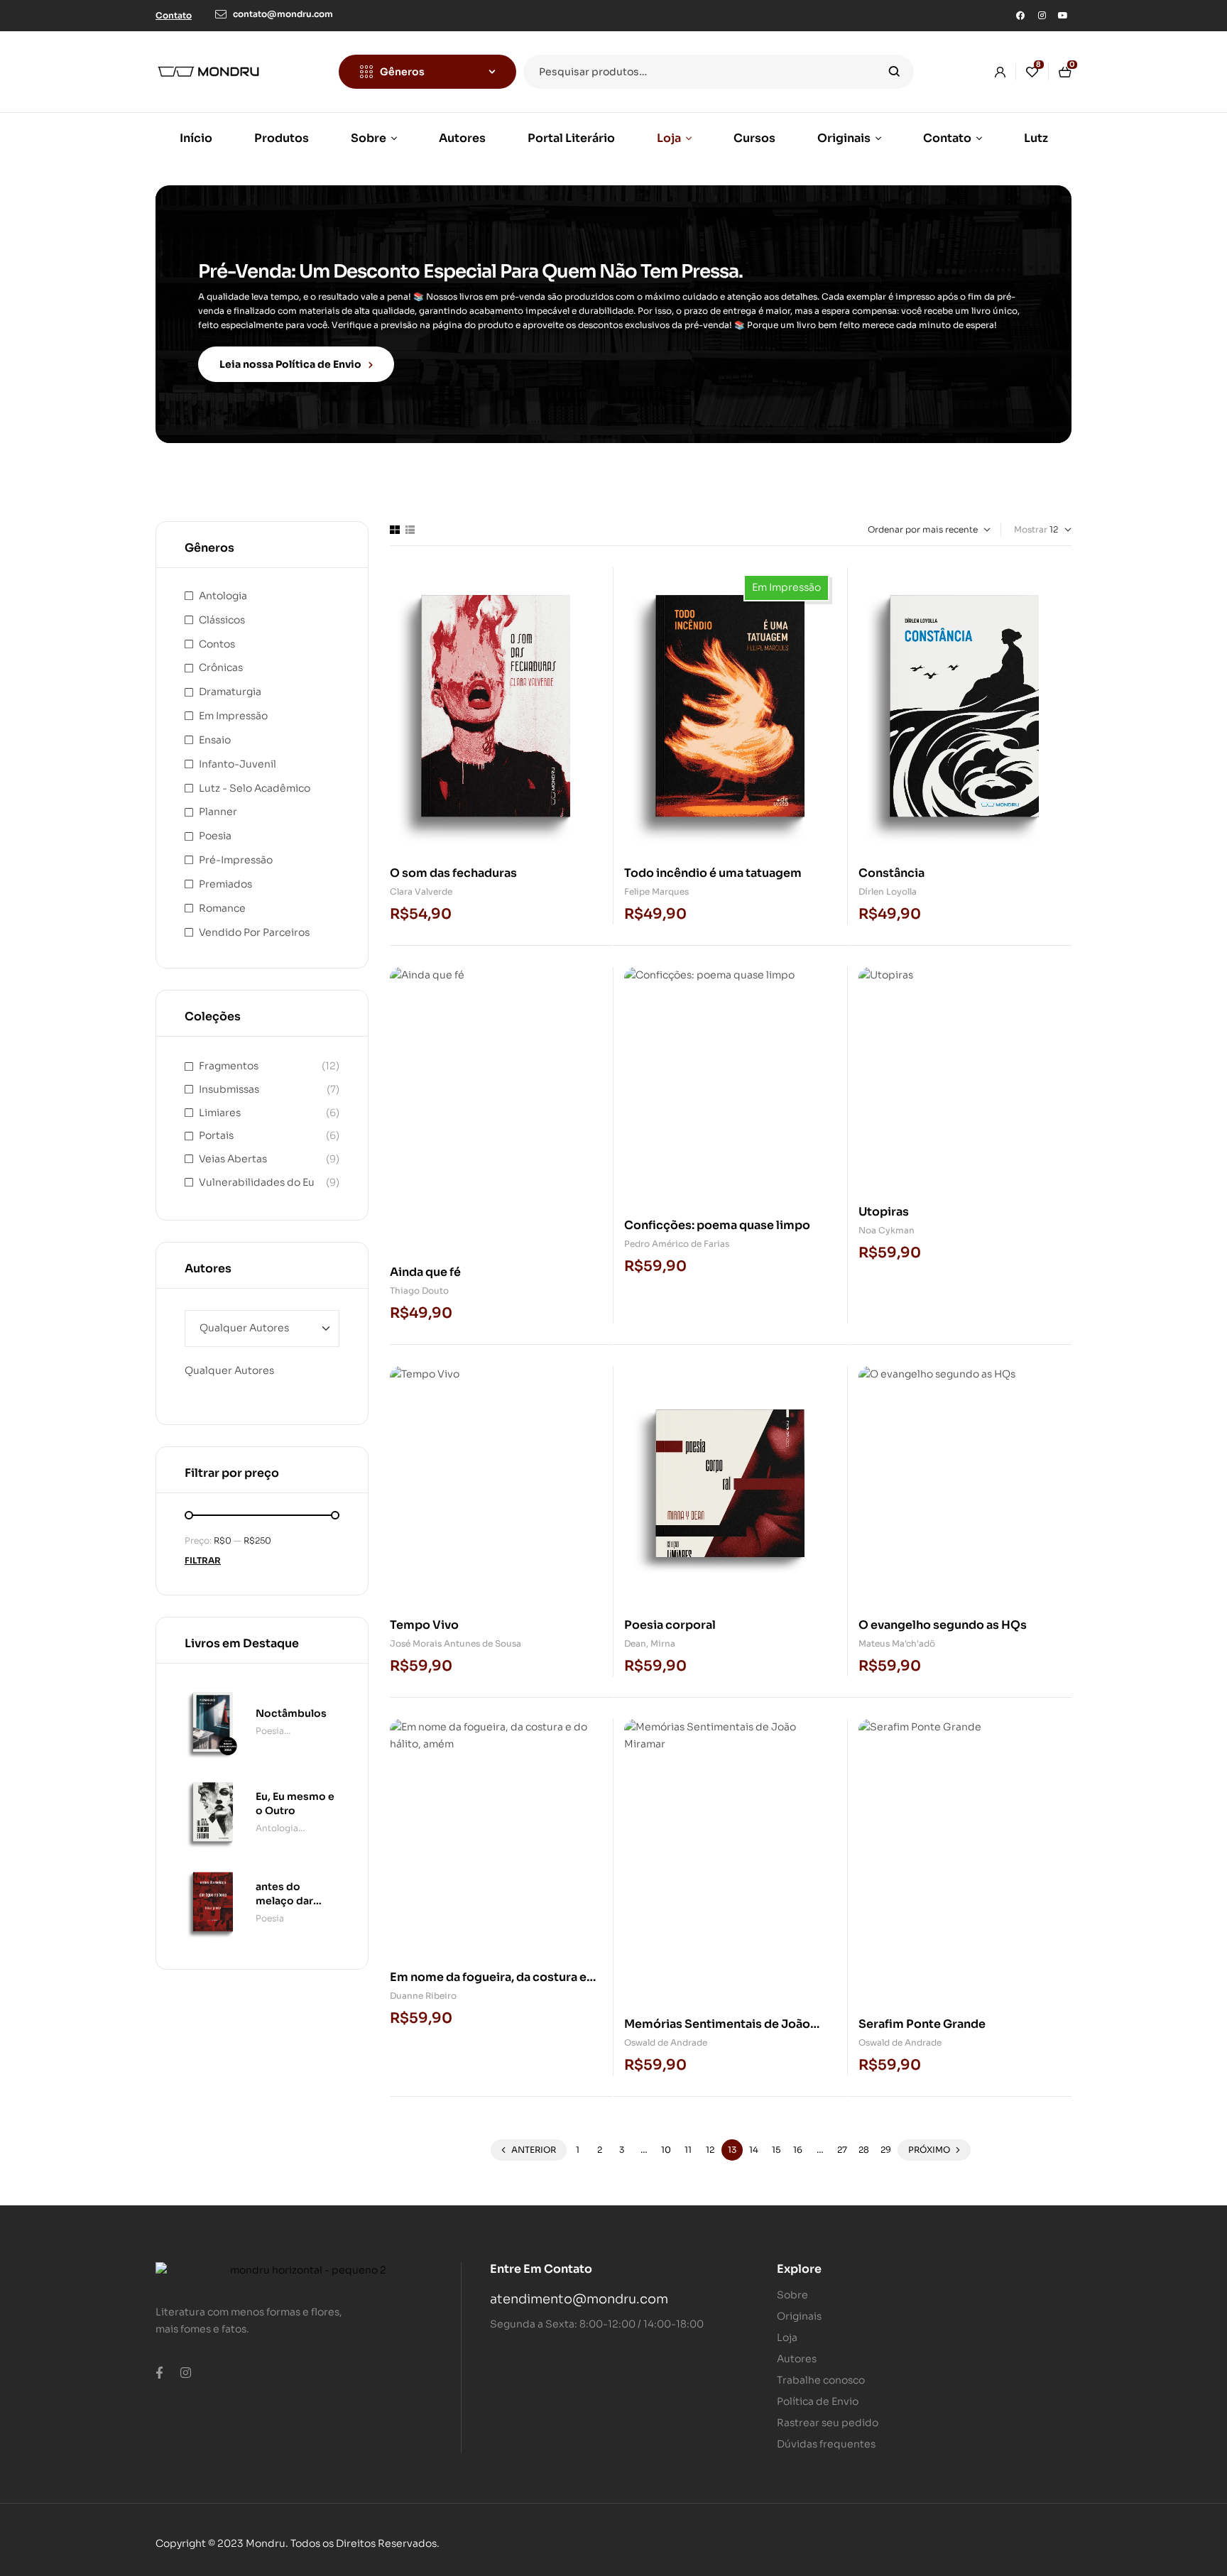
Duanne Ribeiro (423, 1996)
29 (886, 2150)
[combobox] (229, 1370)
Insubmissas (229, 1089)
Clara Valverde (421, 891)
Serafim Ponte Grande (922, 2024)
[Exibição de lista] (410, 530)
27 (842, 2150)
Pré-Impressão (236, 860)
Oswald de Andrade (666, 2042)
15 (776, 2150)
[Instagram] (1042, 16)
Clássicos (222, 620)
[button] (174, 15)
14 (754, 2150)
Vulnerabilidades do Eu (257, 1182)
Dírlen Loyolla (888, 891)
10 (666, 2150)
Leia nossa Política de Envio (290, 364)
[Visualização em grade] (395, 530)
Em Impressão (233, 716)
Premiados (225, 884)
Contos (217, 644)
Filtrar (203, 1560)
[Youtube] (1063, 16)
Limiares (220, 1113)
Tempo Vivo (424, 1625)
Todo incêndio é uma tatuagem (713, 873)
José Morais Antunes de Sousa (456, 1643)
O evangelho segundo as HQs (943, 1625)
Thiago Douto (419, 1290)
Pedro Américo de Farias (677, 1244)
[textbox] (229, 1370)
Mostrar (1031, 529)
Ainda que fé (425, 1272)
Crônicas (221, 667)
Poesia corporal (670, 1625)
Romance (222, 908)
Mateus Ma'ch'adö (897, 1643)
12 (710, 2150)
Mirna (663, 1643)
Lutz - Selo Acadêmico (255, 788)
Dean (635, 1643)
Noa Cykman (887, 1230)
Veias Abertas (233, 1159)
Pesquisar (894, 72)
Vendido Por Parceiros (254, 932)
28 (864, 2150)
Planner (218, 812)
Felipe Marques (656, 891)
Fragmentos (229, 1066)
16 (798, 2150)
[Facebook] (1020, 16)
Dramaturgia (230, 692)
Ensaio (215, 740)
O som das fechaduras (453, 873)
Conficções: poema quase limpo (717, 1225)
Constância (891, 873)
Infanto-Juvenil (238, 764)
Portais (216, 1135)
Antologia (223, 596)
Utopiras (884, 1212)
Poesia (215, 836)
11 (688, 2150)
